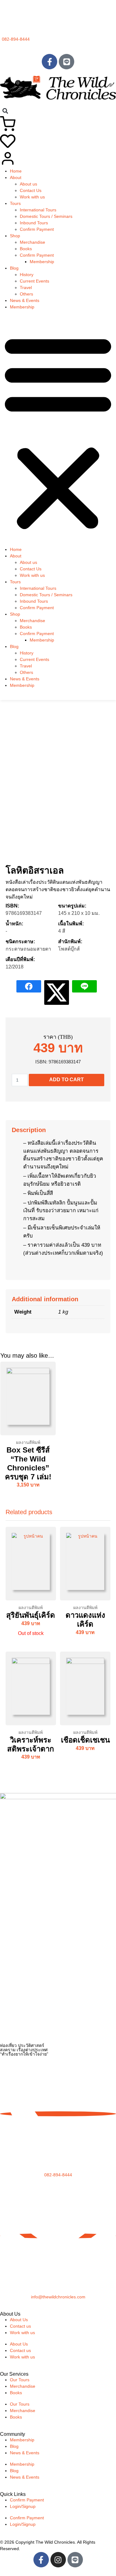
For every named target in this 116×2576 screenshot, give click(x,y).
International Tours (38, 210)
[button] (5, 111)
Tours (15, 203)
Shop (15, 236)
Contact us (20, 2326)
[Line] (67, 62)
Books (26, 249)
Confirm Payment (37, 229)
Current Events (34, 281)
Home (16, 171)
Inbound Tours (34, 223)
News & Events (25, 300)
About (16, 177)
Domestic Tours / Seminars (46, 216)
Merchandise (32, 242)
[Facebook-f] (49, 62)
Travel (26, 287)
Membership (42, 262)
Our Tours (20, 2380)
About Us (19, 2320)
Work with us (32, 197)
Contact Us (31, 190)
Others (26, 294)
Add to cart (67, 1080)
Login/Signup (23, 2506)
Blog (14, 268)
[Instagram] (58, 2560)
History (27, 275)
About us (28, 184)
